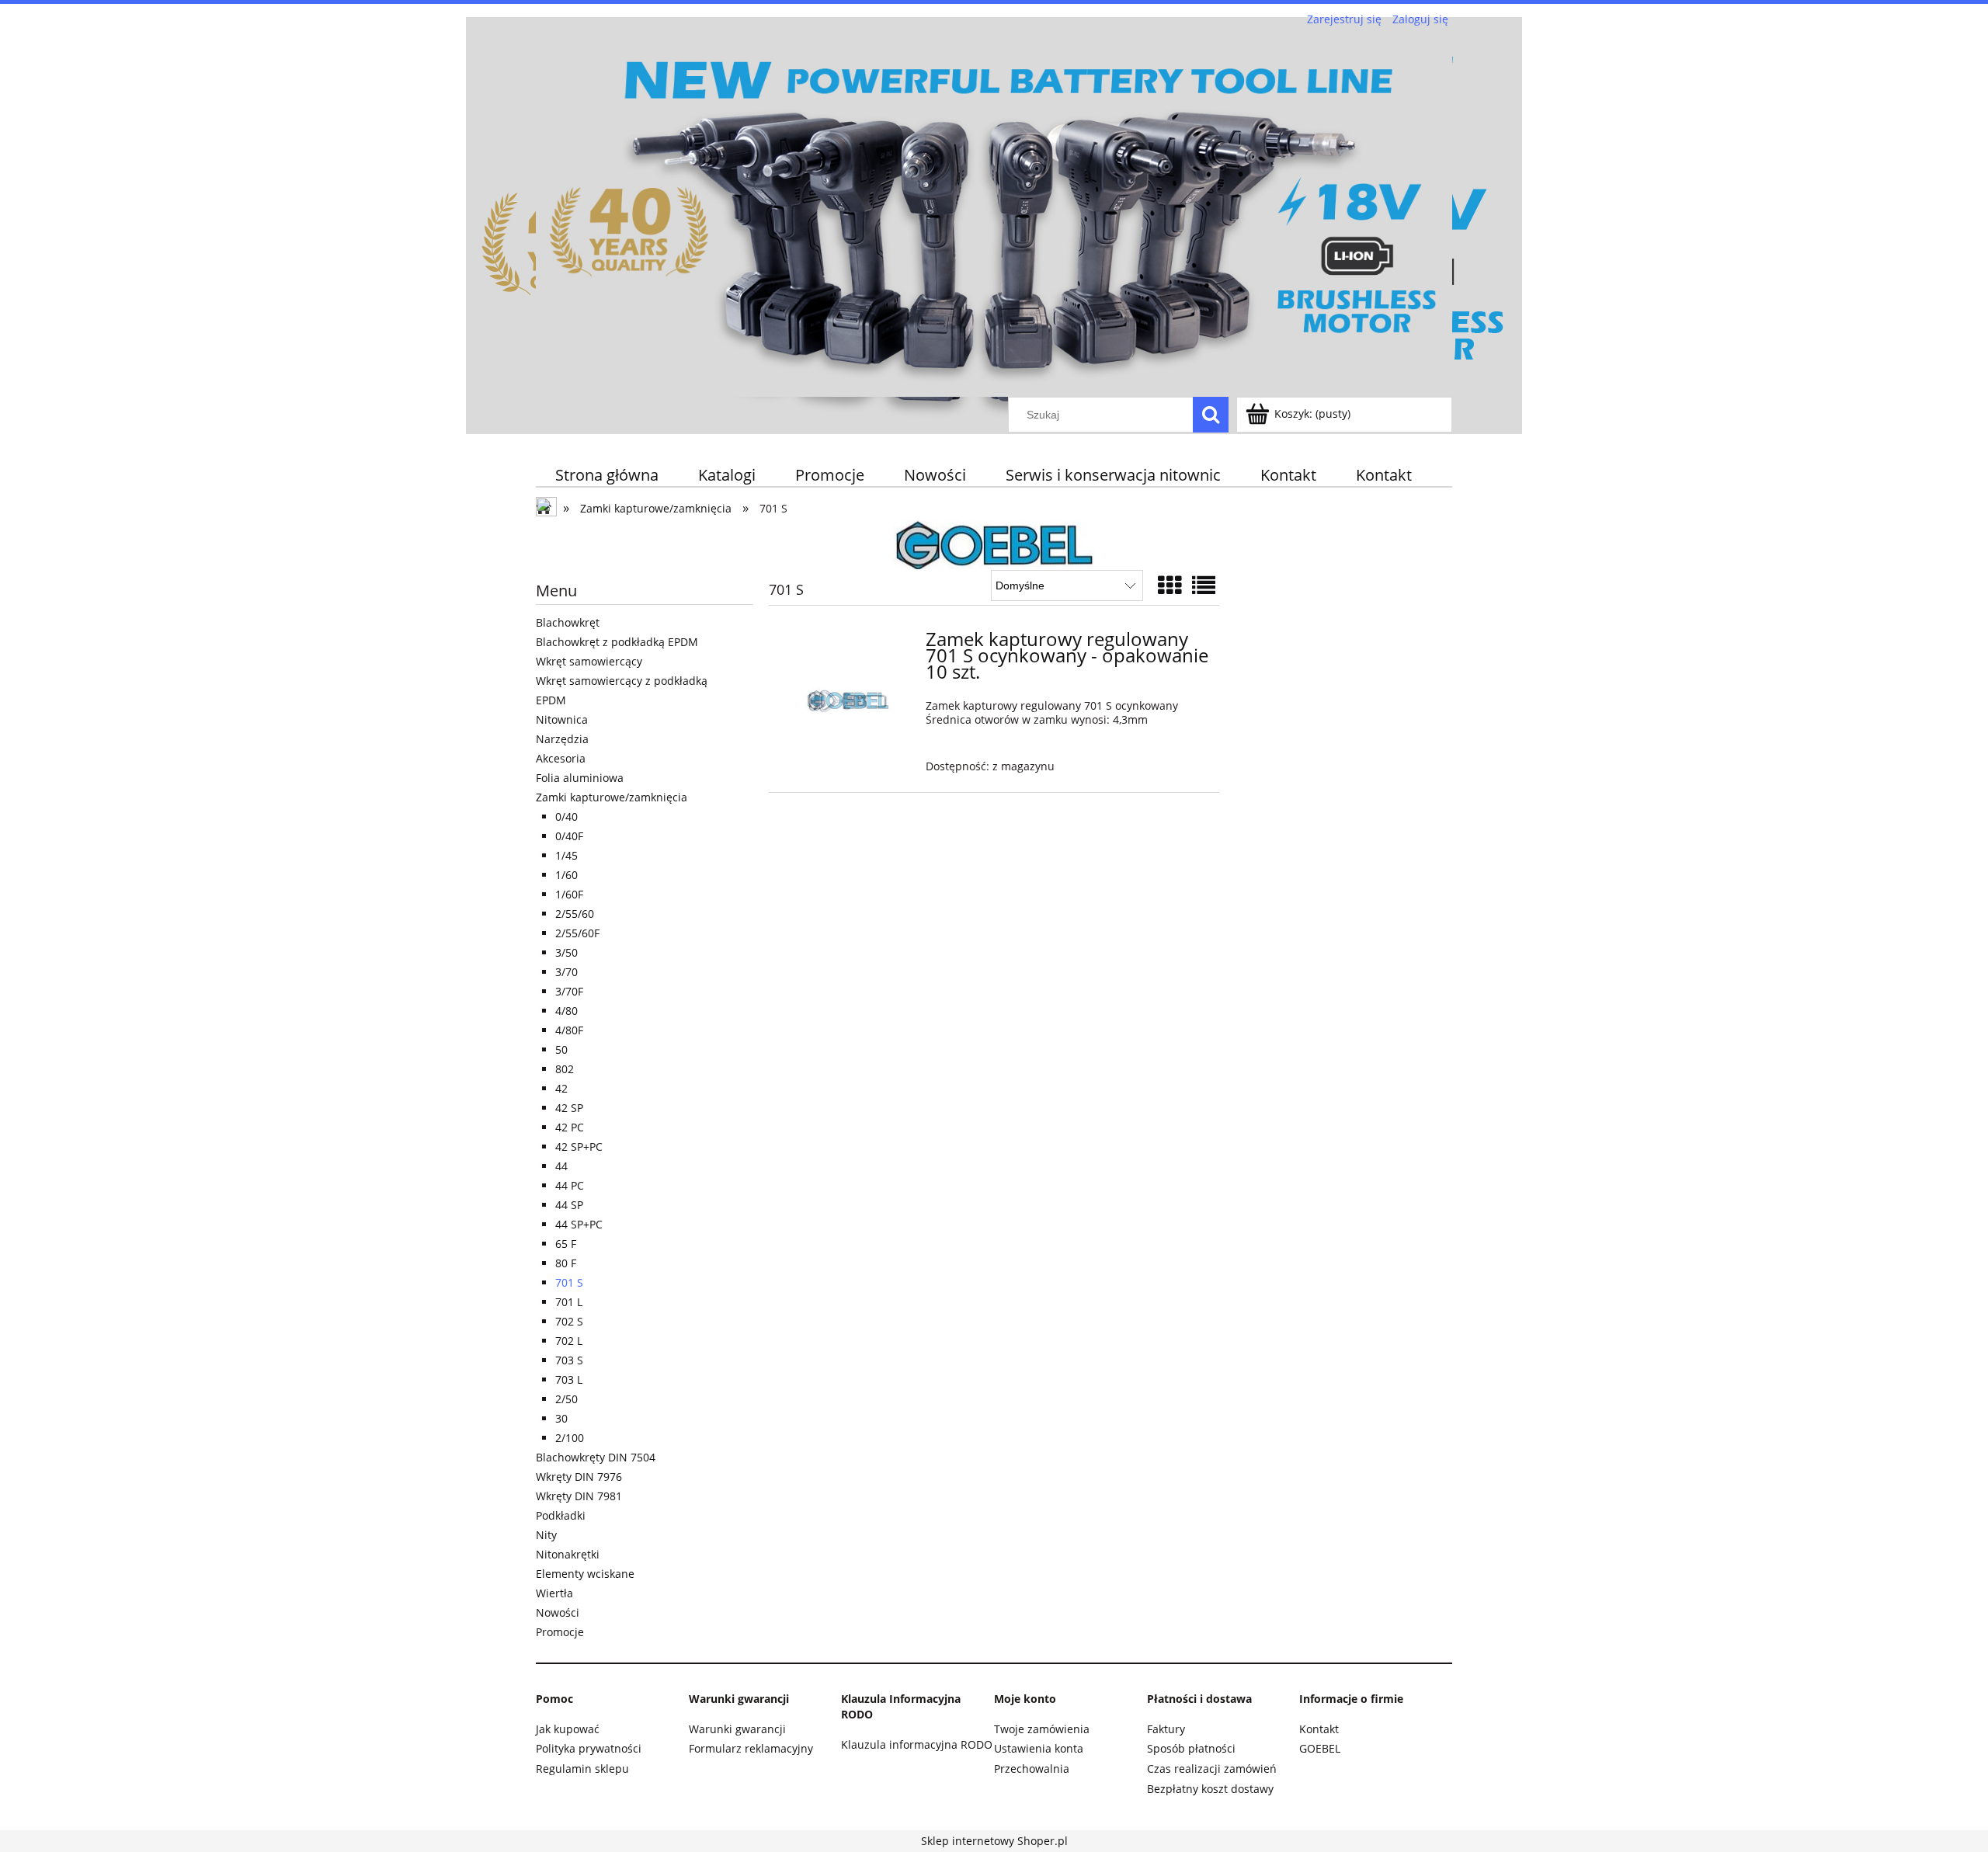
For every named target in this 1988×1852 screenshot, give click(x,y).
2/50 (567, 1399)
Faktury (1166, 1729)
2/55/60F (577, 933)
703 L (569, 1379)
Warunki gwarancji (737, 1729)
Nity (546, 1535)
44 (561, 1166)
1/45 (567, 855)
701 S (569, 1282)
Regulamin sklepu (582, 1769)
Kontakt (1319, 1729)
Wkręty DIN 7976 (579, 1477)
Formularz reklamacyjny (751, 1748)
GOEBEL (1320, 1748)
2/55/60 (575, 914)
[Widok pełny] (1204, 585)
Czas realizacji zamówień (1212, 1769)
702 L (569, 1341)
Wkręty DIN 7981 (579, 1496)
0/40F (569, 836)
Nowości (558, 1612)
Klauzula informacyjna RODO (917, 1744)
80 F (566, 1263)
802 (565, 1069)
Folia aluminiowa (580, 778)
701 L (569, 1302)
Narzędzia (562, 739)
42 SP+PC (579, 1147)
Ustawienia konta (1039, 1748)
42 (561, 1088)
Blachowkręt (568, 622)
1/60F (569, 894)
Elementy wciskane (585, 1574)
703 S (569, 1360)
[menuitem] (607, 475)
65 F (566, 1244)
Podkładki (561, 1515)
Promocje (560, 1632)
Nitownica (562, 719)
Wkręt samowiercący (589, 661)
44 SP (569, 1205)
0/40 (567, 817)
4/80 (567, 1011)
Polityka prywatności (589, 1748)
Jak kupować (568, 1729)
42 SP (569, 1108)
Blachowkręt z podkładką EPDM (617, 642)
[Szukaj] (1211, 415)
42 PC (570, 1127)
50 (561, 1049)
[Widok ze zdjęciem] (1170, 585)
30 (561, 1418)
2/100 (570, 1438)
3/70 (567, 972)
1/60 (567, 875)
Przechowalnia (1032, 1769)
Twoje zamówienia (1042, 1729)
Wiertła (554, 1593)
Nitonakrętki (568, 1554)
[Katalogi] (994, 543)
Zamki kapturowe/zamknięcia (612, 797)
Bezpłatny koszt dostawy (1210, 1789)
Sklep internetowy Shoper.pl (994, 1841)
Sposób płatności (1191, 1748)
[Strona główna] (994, 213)
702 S (569, 1321)
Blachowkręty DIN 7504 (596, 1457)
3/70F (569, 991)
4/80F (569, 1030)
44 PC (570, 1185)
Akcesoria (561, 758)
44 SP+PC (579, 1224)
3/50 (567, 952)
